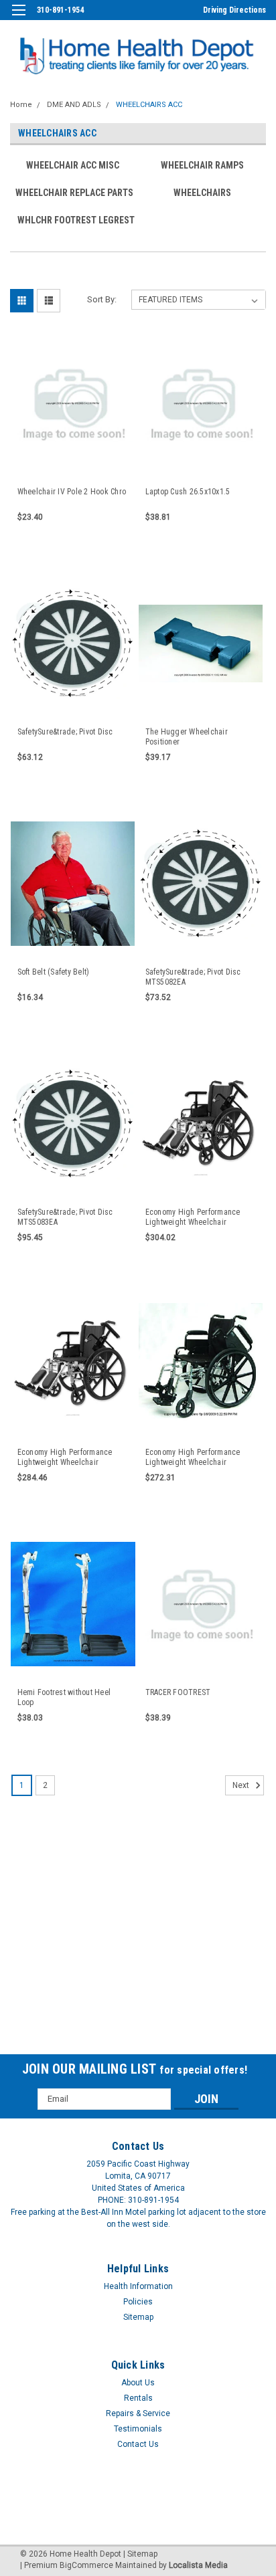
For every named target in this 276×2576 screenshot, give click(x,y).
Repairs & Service (138, 2413)
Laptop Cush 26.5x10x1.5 (188, 492)
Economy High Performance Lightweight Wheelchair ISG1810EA (65, 1458)
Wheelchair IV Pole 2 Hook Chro (72, 492)
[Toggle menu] (18, 18)
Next (242, 1785)
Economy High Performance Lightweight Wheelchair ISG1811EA (193, 1217)
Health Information (138, 2286)
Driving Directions (234, 10)
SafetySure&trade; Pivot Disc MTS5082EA (193, 977)
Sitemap (138, 2317)
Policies (138, 2302)
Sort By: (102, 299)
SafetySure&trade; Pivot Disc (65, 732)
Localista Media (198, 2565)
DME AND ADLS (74, 105)
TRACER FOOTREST (178, 1692)
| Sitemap (140, 2554)
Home (21, 105)
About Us (138, 2383)
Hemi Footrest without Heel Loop (64, 1697)
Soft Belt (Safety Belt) (54, 972)
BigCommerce (86, 2565)
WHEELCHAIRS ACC (149, 105)
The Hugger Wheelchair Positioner (187, 737)
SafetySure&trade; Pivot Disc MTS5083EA (65, 1217)
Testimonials (138, 2429)
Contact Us (138, 2444)
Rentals (138, 2398)
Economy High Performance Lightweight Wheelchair (193, 1457)
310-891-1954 (60, 10)
